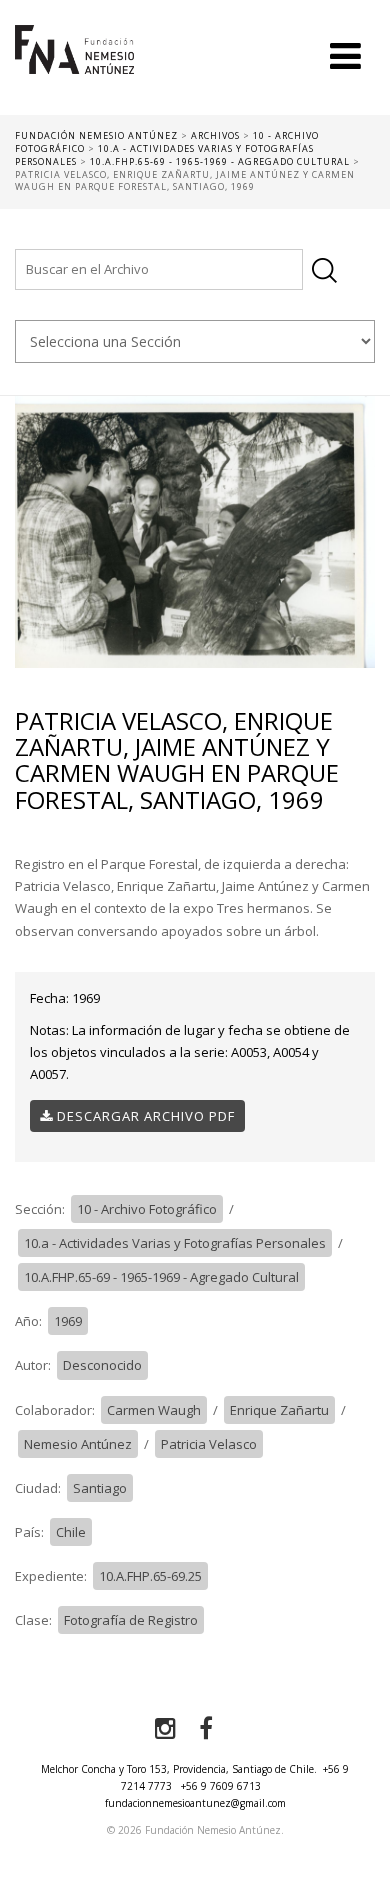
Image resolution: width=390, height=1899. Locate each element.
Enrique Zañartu (279, 1410)
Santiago (100, 1488)
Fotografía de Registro (131, 1620)
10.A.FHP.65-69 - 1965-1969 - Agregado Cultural (161, 1277)
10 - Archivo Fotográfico (147, 1209)
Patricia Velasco (209, 1444)
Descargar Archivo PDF (144, 1116)
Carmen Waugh (154, 1410)
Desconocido (102, 1365)
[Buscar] (324, 270)
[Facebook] (206, 1729)
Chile (71, 1532)
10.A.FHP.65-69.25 (150, 1576)
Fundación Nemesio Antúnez (74, 70)
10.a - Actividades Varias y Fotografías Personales (175, 1243)
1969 (68, 1321)
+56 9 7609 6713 (221, 1786)
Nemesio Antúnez (78, 1444)
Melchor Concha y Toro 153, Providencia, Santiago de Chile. (179, 1769)
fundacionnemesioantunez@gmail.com (195, 1803)
